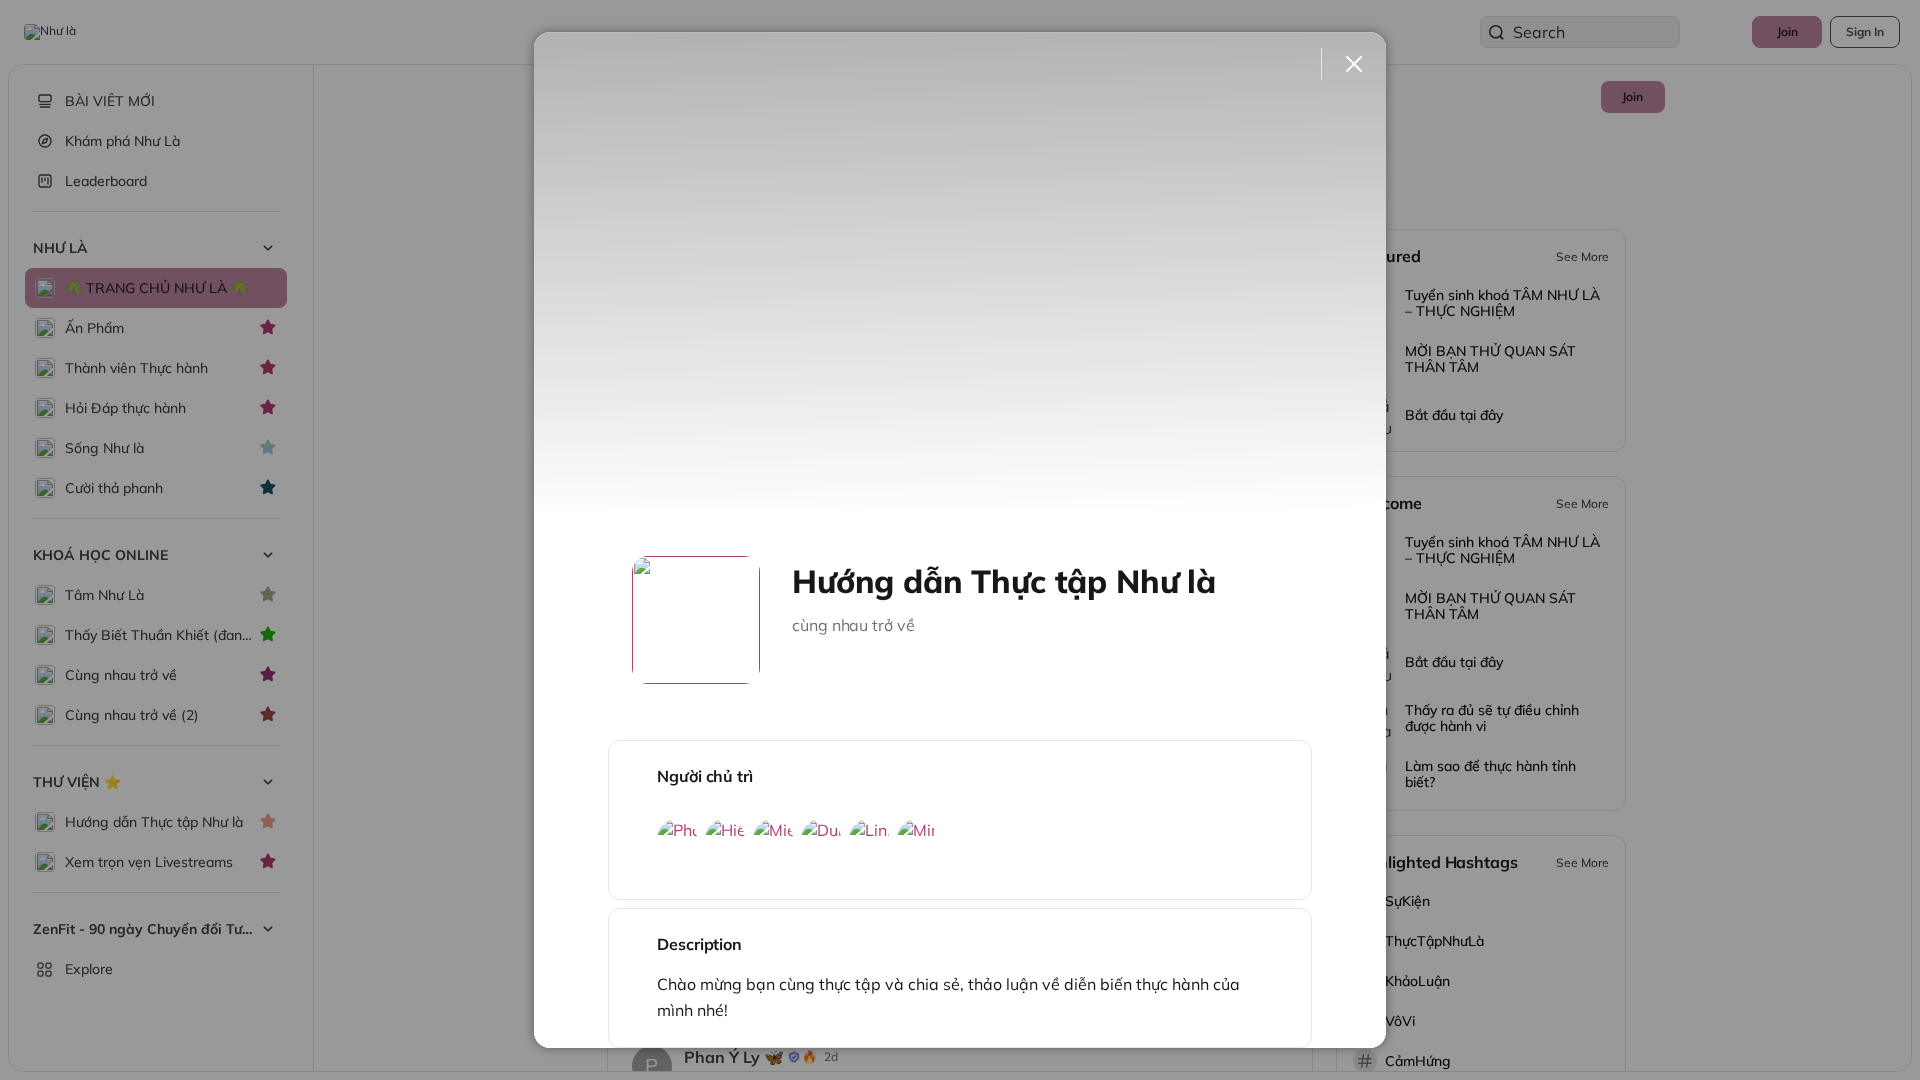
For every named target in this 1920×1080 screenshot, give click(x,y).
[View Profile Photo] (696, 620)
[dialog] (960, 540)
